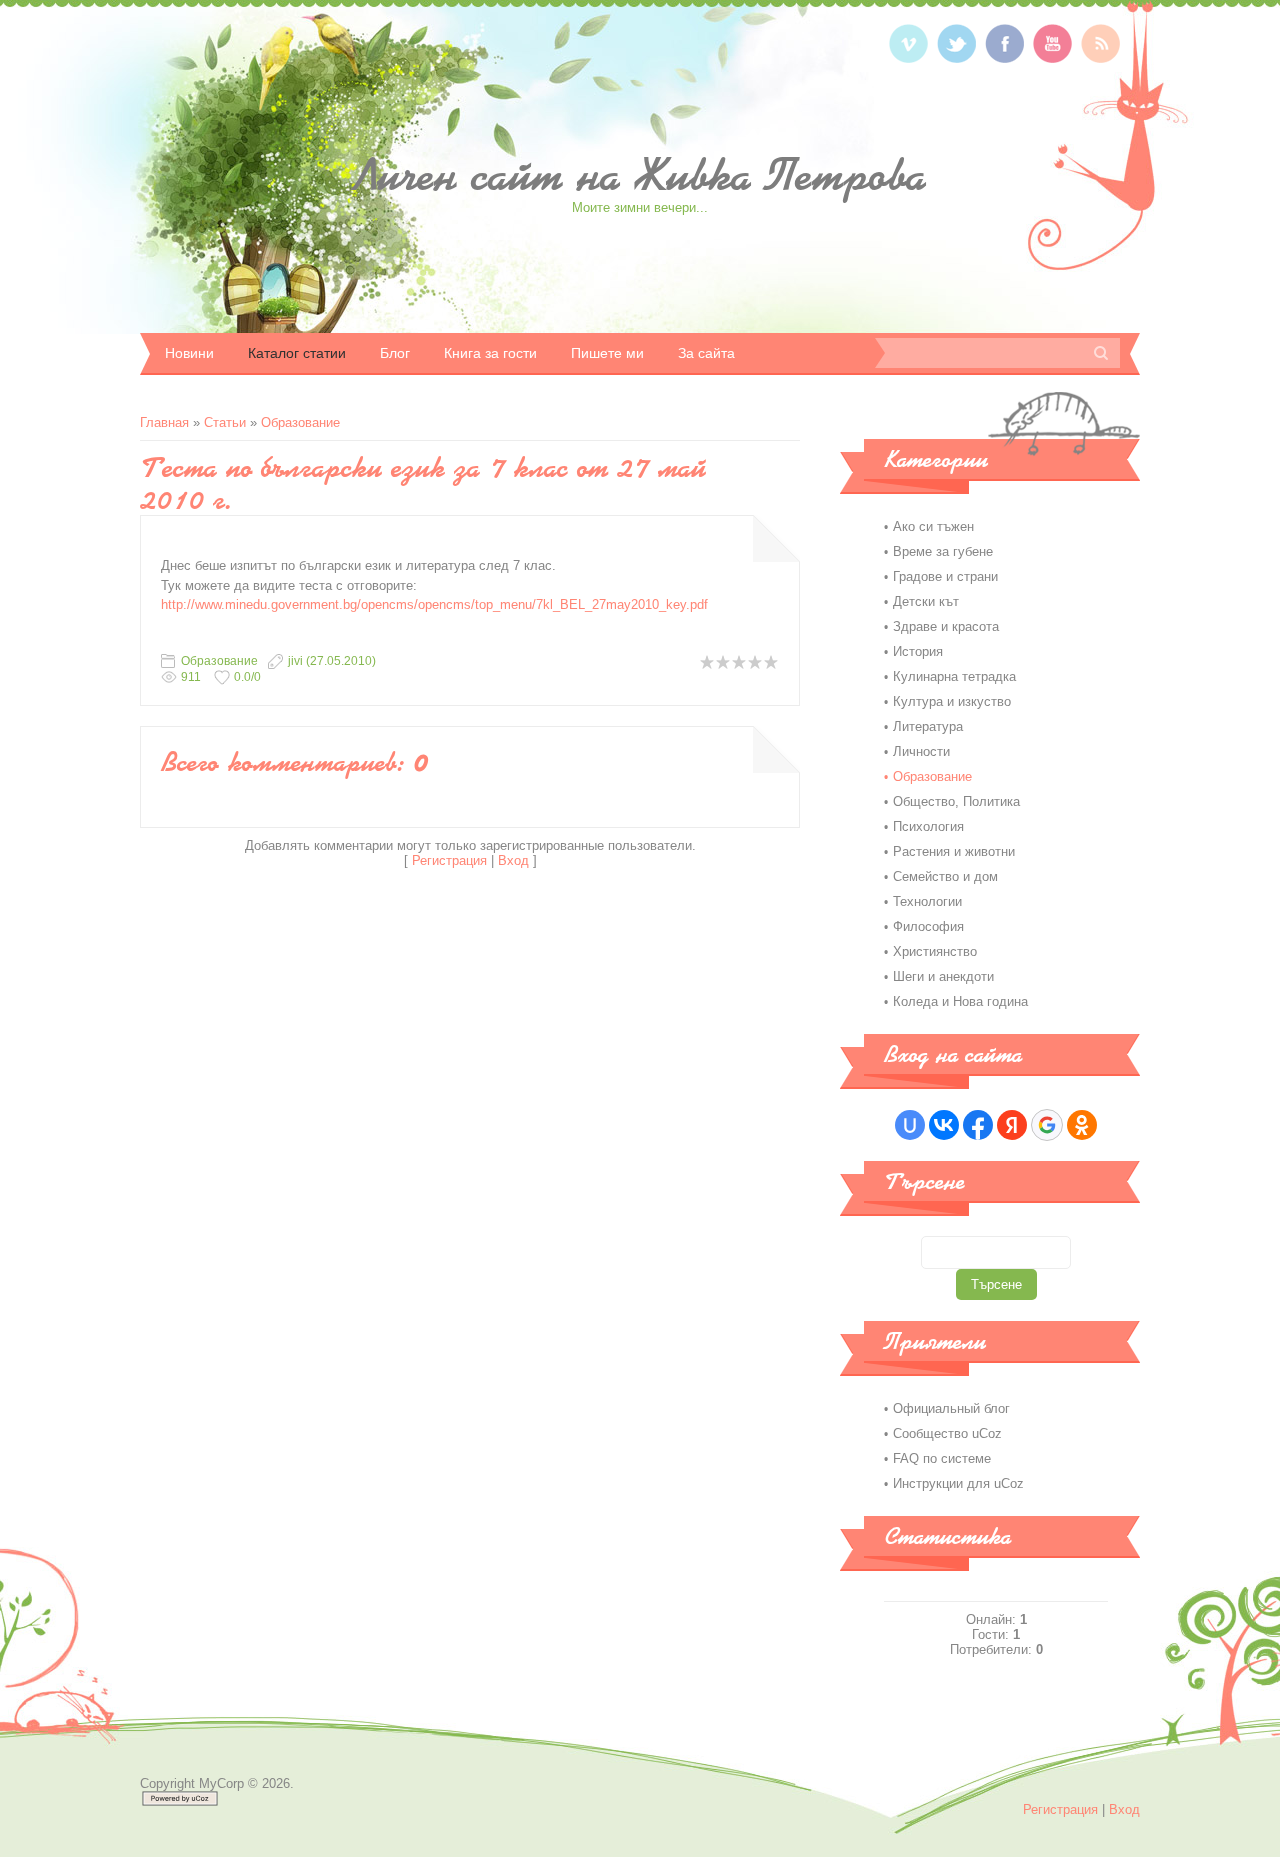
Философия (928, 926)
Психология (928, 826)
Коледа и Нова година (960, 1001)
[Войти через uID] (910, 1125)
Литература (928, 726)
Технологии (927, 901)
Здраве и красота (946, 626)
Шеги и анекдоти (943, 976)
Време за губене (943, 551)
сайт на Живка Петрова (640, 175)
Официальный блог (951, 1408)
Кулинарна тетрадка (954, 676)
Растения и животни (954, 851)
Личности (921, 751)
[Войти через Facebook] (978, 1125)
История (918, 651)
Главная (164, 422)
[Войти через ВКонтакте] (944, 1125)
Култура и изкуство (952, 701)
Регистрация (449, 860)
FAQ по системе (942, 1458)
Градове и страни (945, 576)
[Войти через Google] (1047, 1125)
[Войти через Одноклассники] (1082, 1125)
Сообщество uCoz (947, 1433)
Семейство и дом (945, 876)
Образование (300, 422)
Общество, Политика (956, 801)
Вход (513, 860)
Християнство (935, 951)
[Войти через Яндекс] (1012, 1125)
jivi (295, 661)
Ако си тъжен (933, 526)
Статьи (225, 422)
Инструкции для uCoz (958, 1483)
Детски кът (926, 601)
